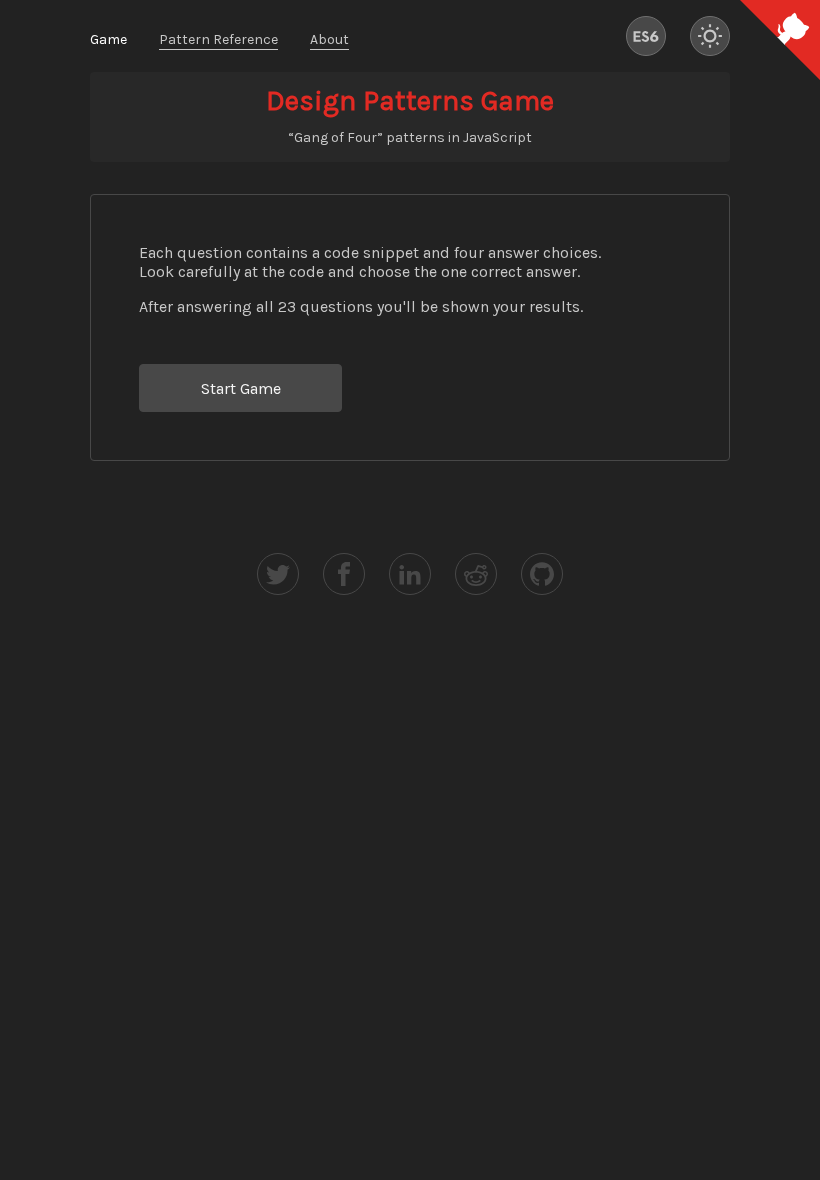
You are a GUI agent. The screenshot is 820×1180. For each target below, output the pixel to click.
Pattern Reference (218, 39)
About (329, 39)
